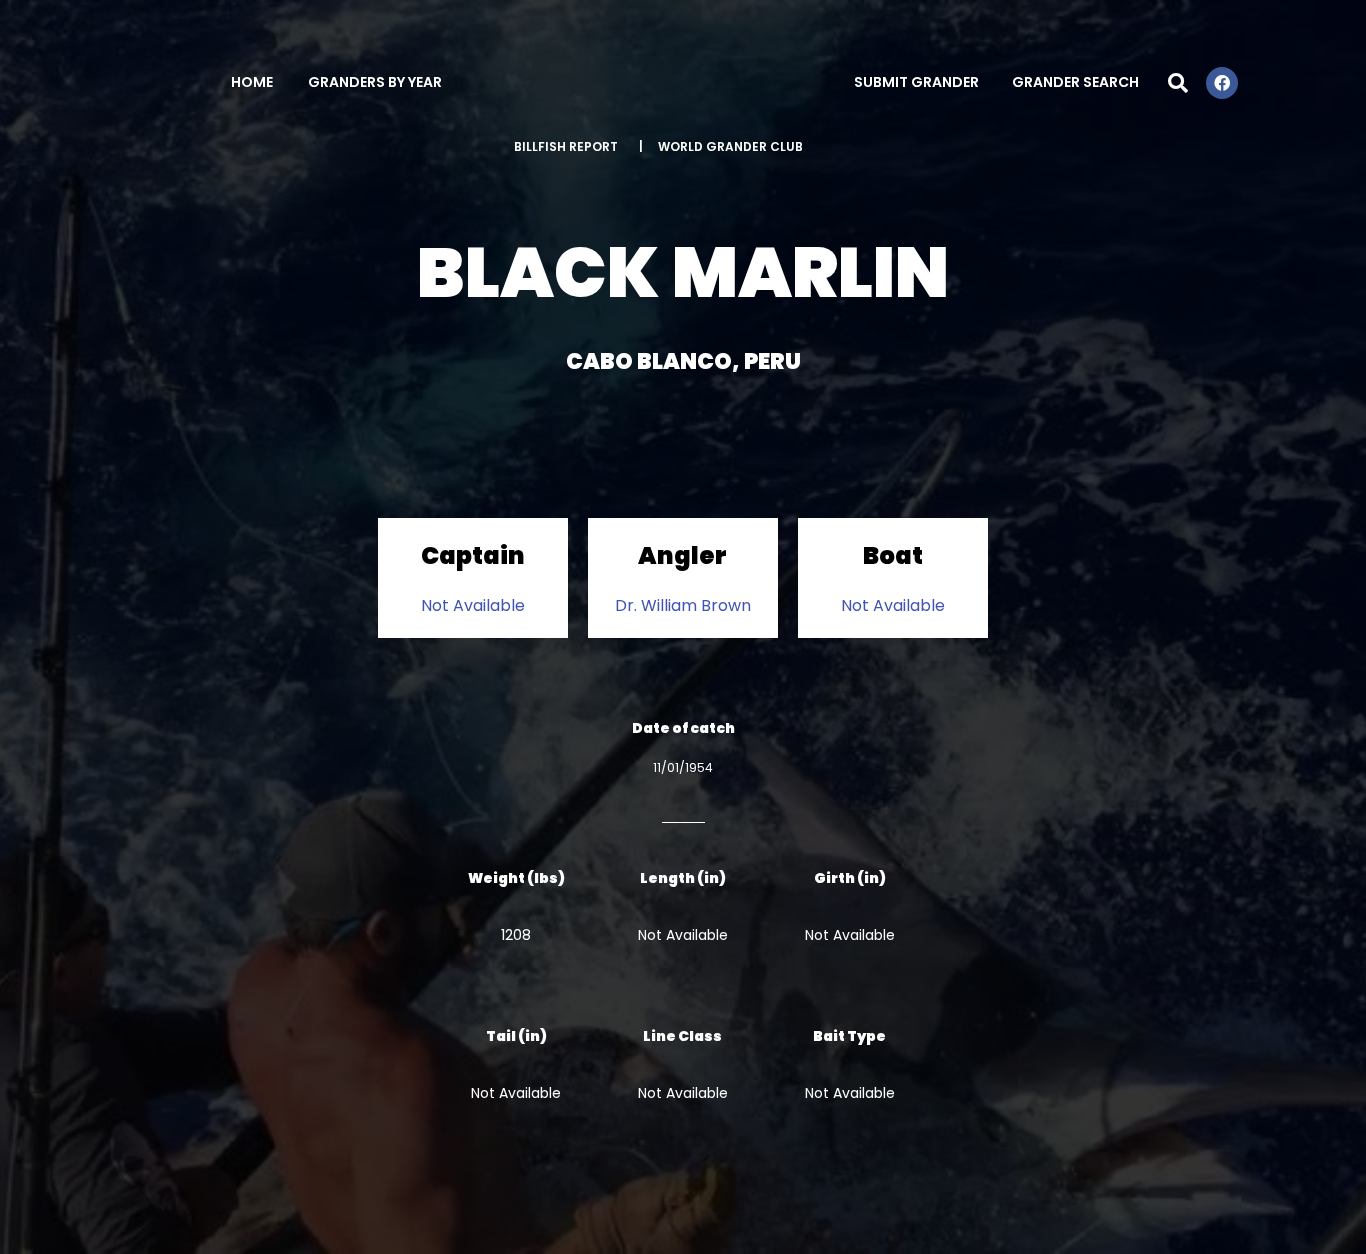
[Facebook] (1222, 83)
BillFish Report (566, 146)
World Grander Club (730, 146)
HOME (252, 82)
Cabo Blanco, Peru (683, 361)
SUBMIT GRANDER (916, 82)
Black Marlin (683, 272)
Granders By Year (375, 82)
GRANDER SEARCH (1075, 82)
